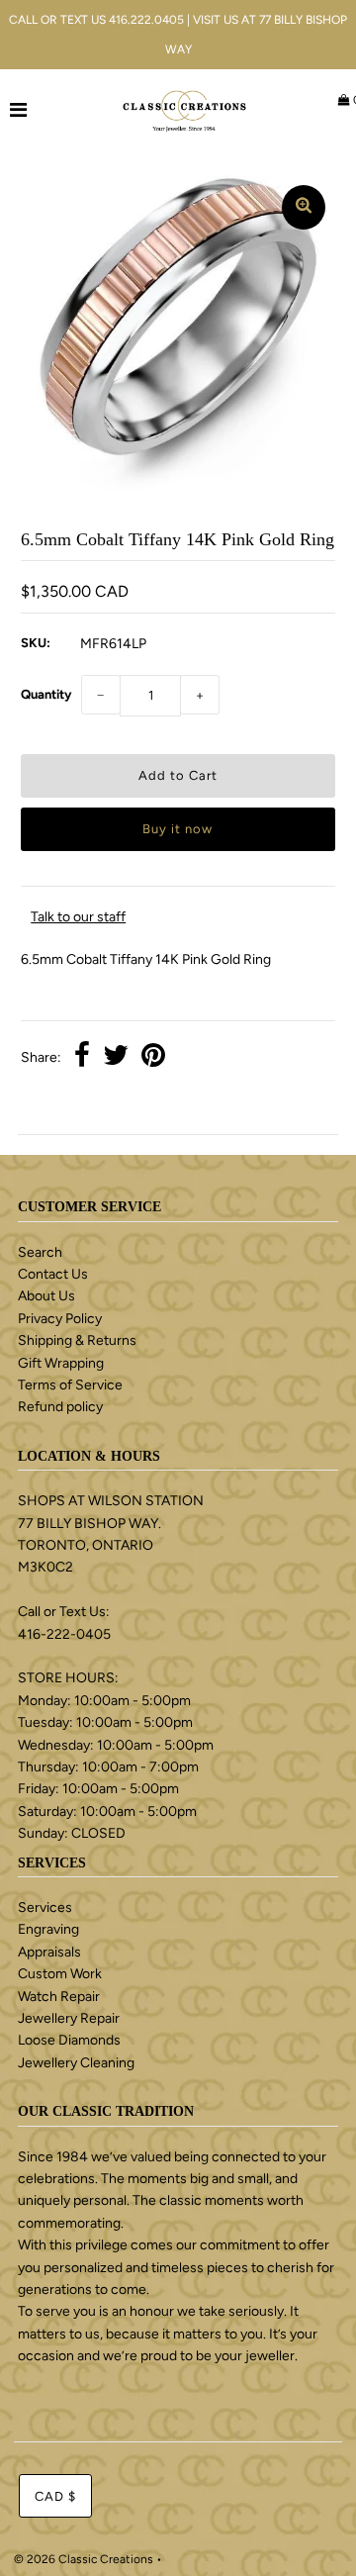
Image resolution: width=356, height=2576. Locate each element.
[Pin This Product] (153, 1058)
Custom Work (60, 1974)
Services (45, 1908)
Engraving (48, 1929)
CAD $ (55, 2496)
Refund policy (60, 1407)
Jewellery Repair (69, 2018)
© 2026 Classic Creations (84, 2559)
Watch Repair (59, 1997)
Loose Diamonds (69, 2040)
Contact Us (53, 1274)
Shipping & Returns (77, 1340)
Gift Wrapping (61, 1363)
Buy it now (178, 829)
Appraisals (49, 1952)
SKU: (36, 643)
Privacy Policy (60, 1319)
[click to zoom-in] (304, 207)
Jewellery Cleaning (76, 2063)
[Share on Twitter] (116, 1058)
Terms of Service (70, 1385)
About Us (46, 1296)
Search (40, 1252)
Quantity (46, 694)
